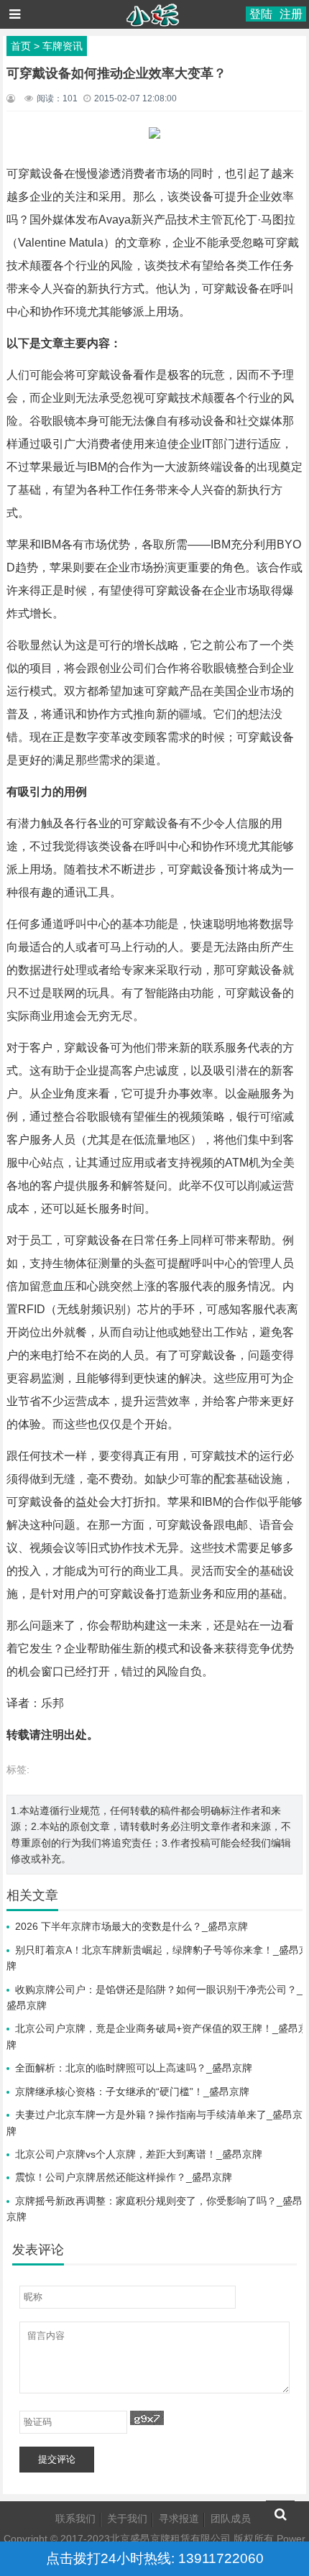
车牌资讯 (63, 46)
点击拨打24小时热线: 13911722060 (155, 2558)
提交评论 (57, 2459)
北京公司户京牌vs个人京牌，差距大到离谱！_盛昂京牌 (139, 2154)
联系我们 (75, 2518)
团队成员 (231, 2518)
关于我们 (127, 2518)
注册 (291, 14)
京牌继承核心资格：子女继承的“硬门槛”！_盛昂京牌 (132, 2092)
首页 (21, 46)
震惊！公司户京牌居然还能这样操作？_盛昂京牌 (124, 2177)
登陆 (261, 14)
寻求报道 (179, 2518)
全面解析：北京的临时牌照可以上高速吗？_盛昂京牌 (134, 2068)
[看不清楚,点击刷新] (147, 2418)
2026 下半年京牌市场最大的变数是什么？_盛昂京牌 (132, 1926)
